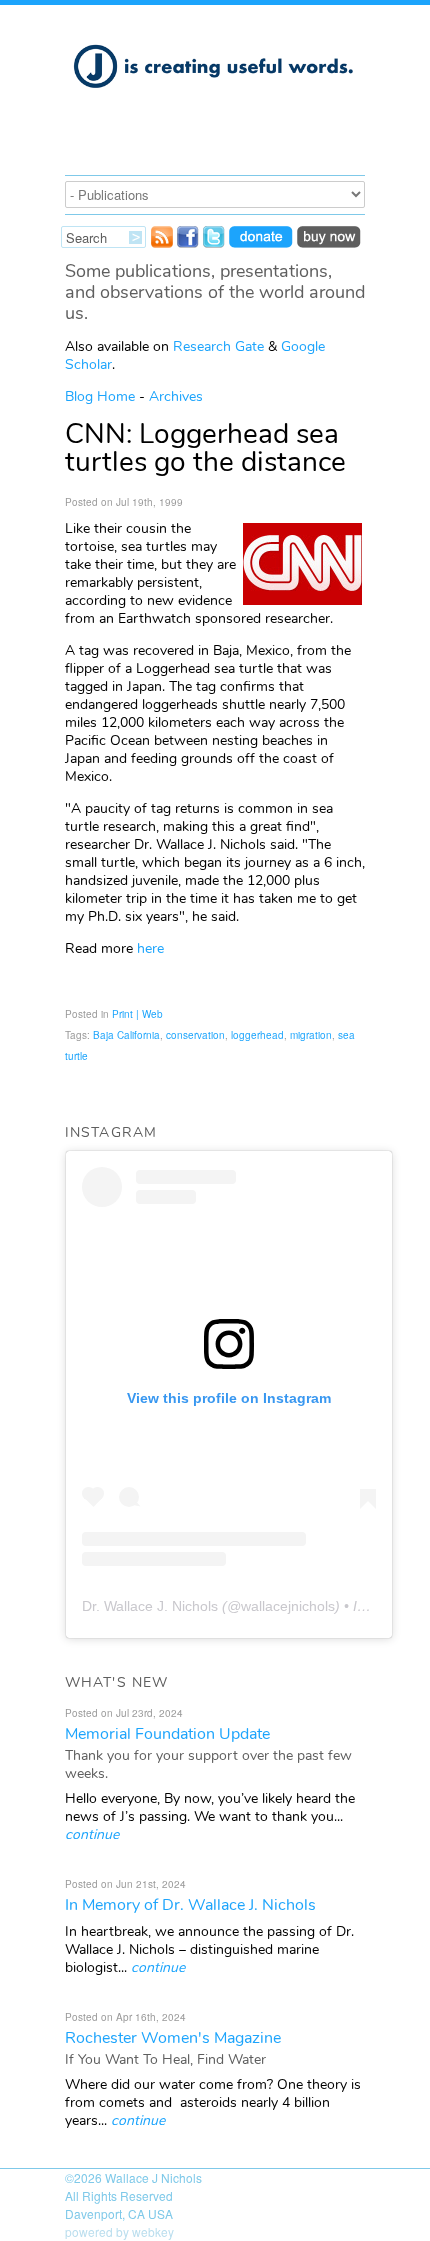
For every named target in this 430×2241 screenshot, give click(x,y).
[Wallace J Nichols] (215, 99)
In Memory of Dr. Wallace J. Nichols (190, 1905)
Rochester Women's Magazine (173, 2038)
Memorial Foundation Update (167, 1734)
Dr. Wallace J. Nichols (150, 1606)
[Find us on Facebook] (188, 242)
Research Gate (218, 346)
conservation (195, 1035)
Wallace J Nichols (153, 2177)
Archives (176, 396)
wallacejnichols (288, 1606)
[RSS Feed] (162, 242)
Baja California (126, 1035)
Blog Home (100, 396)
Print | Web (137, 1014)
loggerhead (257, 1035)
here (150, 948)
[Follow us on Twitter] (214, 242)
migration (311, 1035)
